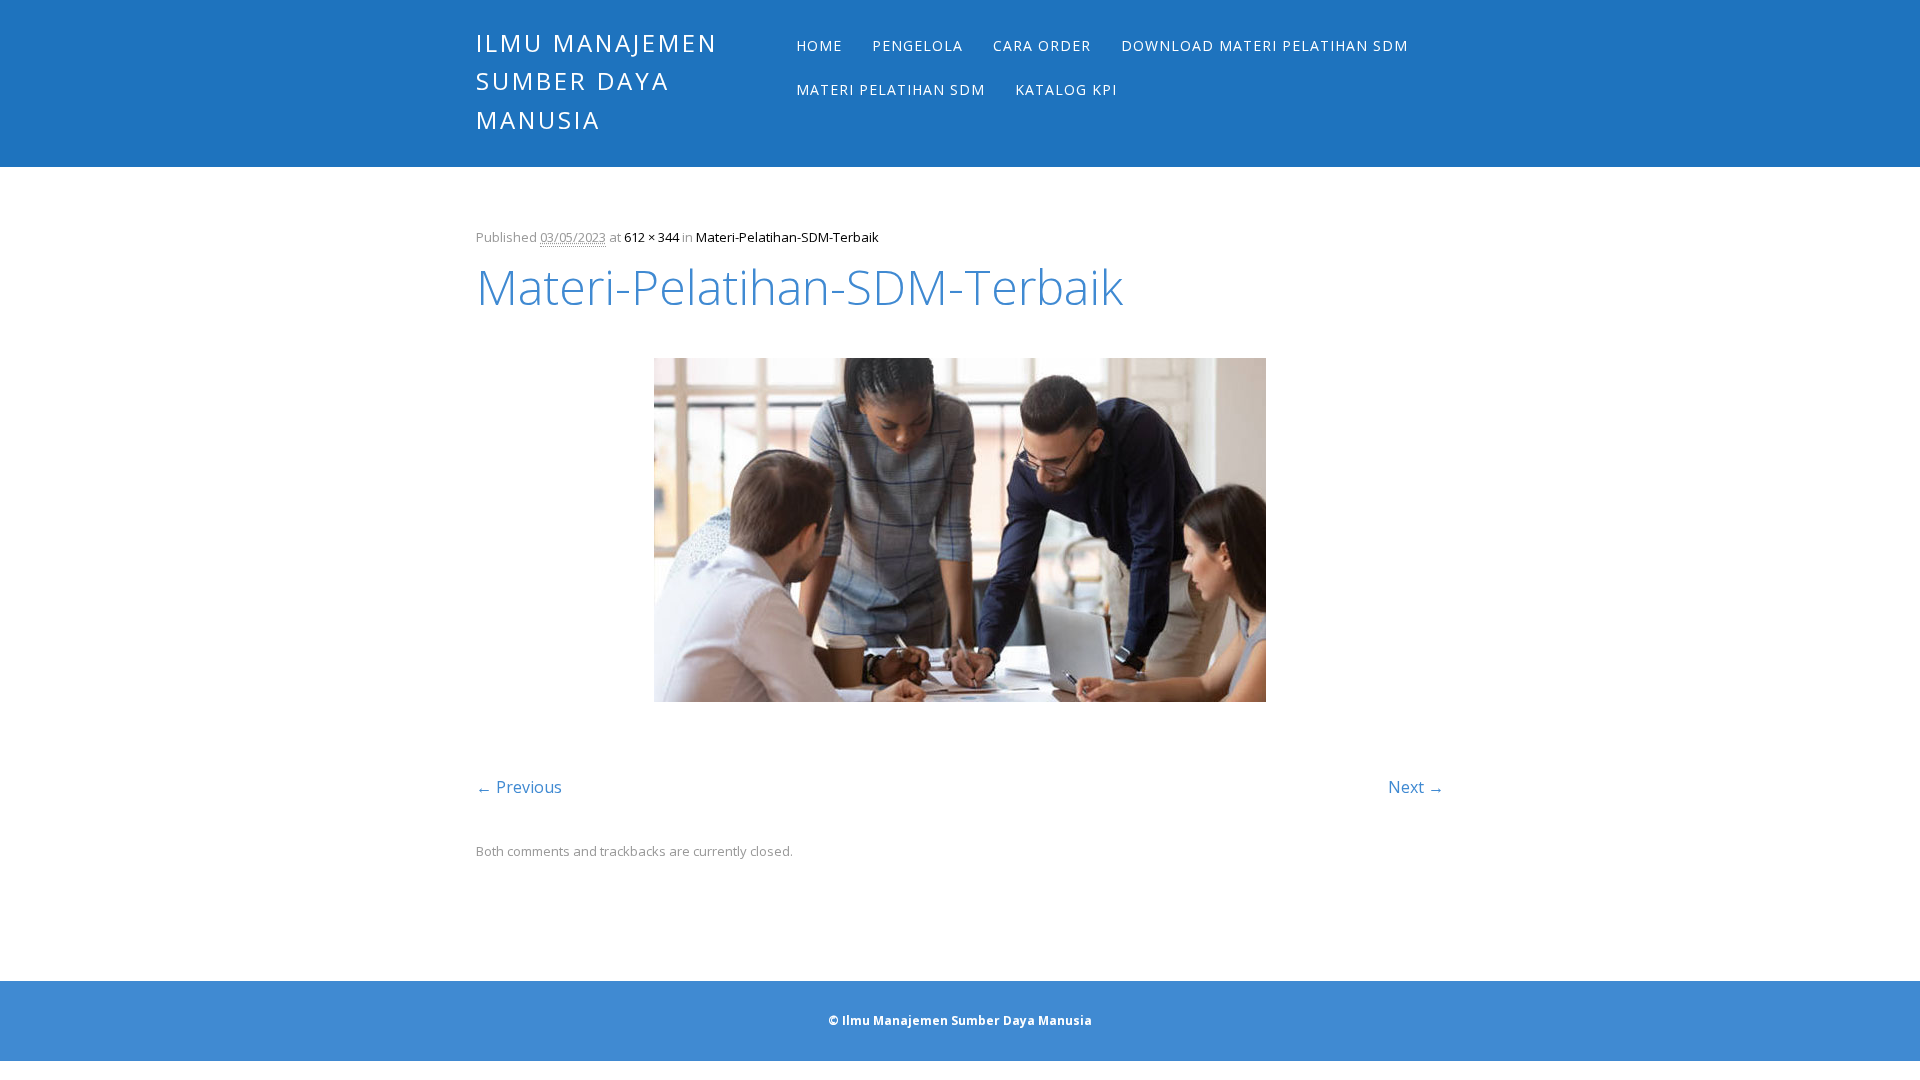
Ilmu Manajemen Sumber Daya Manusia (597, 81)
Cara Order (1042, 45)
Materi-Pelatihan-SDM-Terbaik (787, 237)
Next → (1416, 787)
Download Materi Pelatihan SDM (1264, 45)
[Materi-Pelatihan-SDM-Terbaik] (960, 720)
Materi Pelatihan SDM (890, 89)
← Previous (519, 787)
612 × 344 (651, 237)
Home (819, 45)
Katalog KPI (1066, 89)
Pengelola (917, 45)
